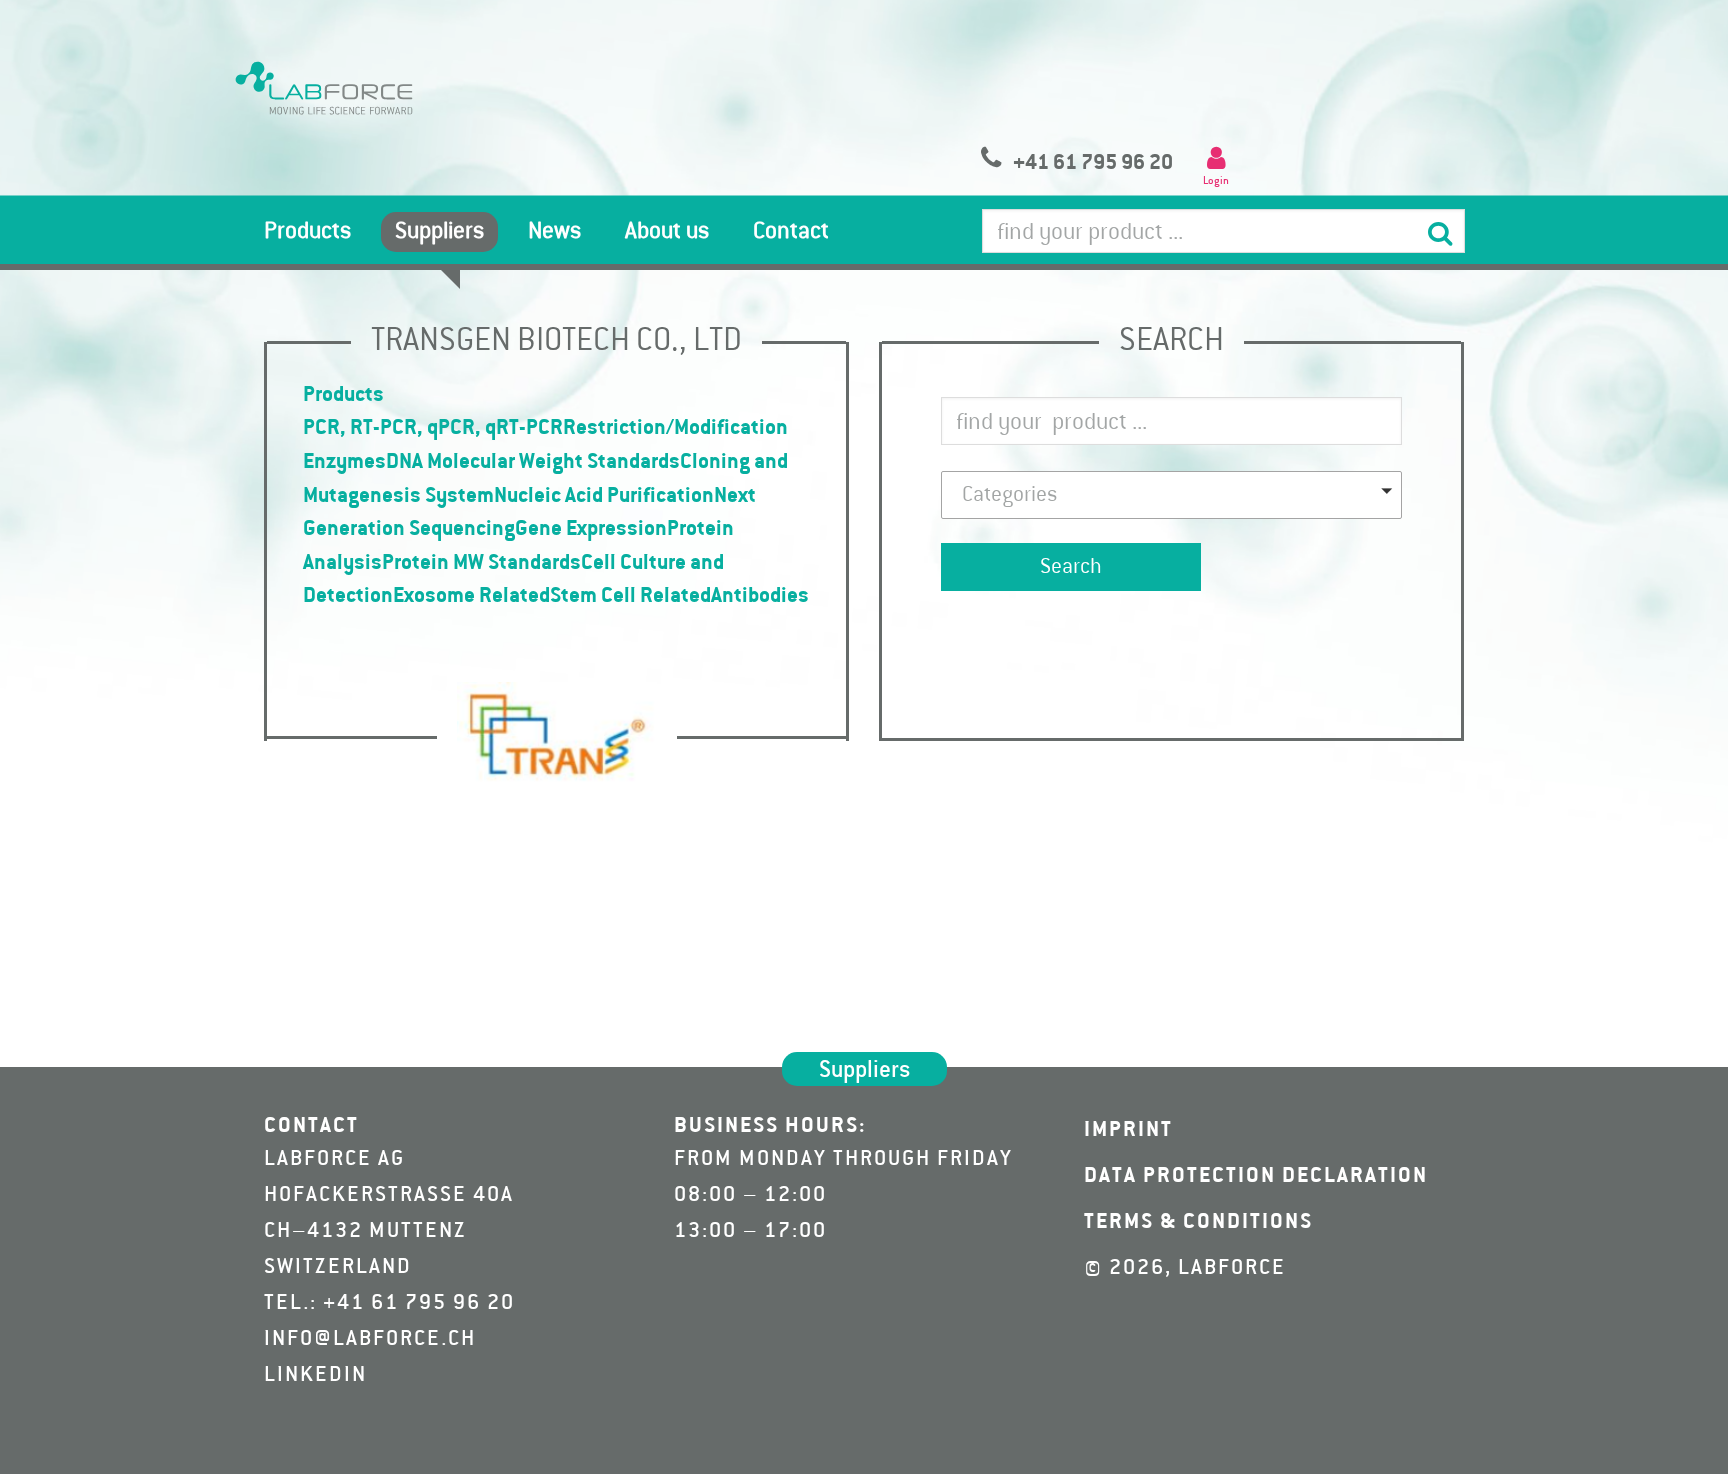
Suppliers (439, 232)
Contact (791, 232)
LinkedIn (315, 1375)
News (554, 232)
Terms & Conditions (1198, 1222)
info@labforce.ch (370, 1339)
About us (667, 232)
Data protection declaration (1256, 1176)
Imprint (1128, 1130)
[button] (1171, 495)
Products (307, 232)
